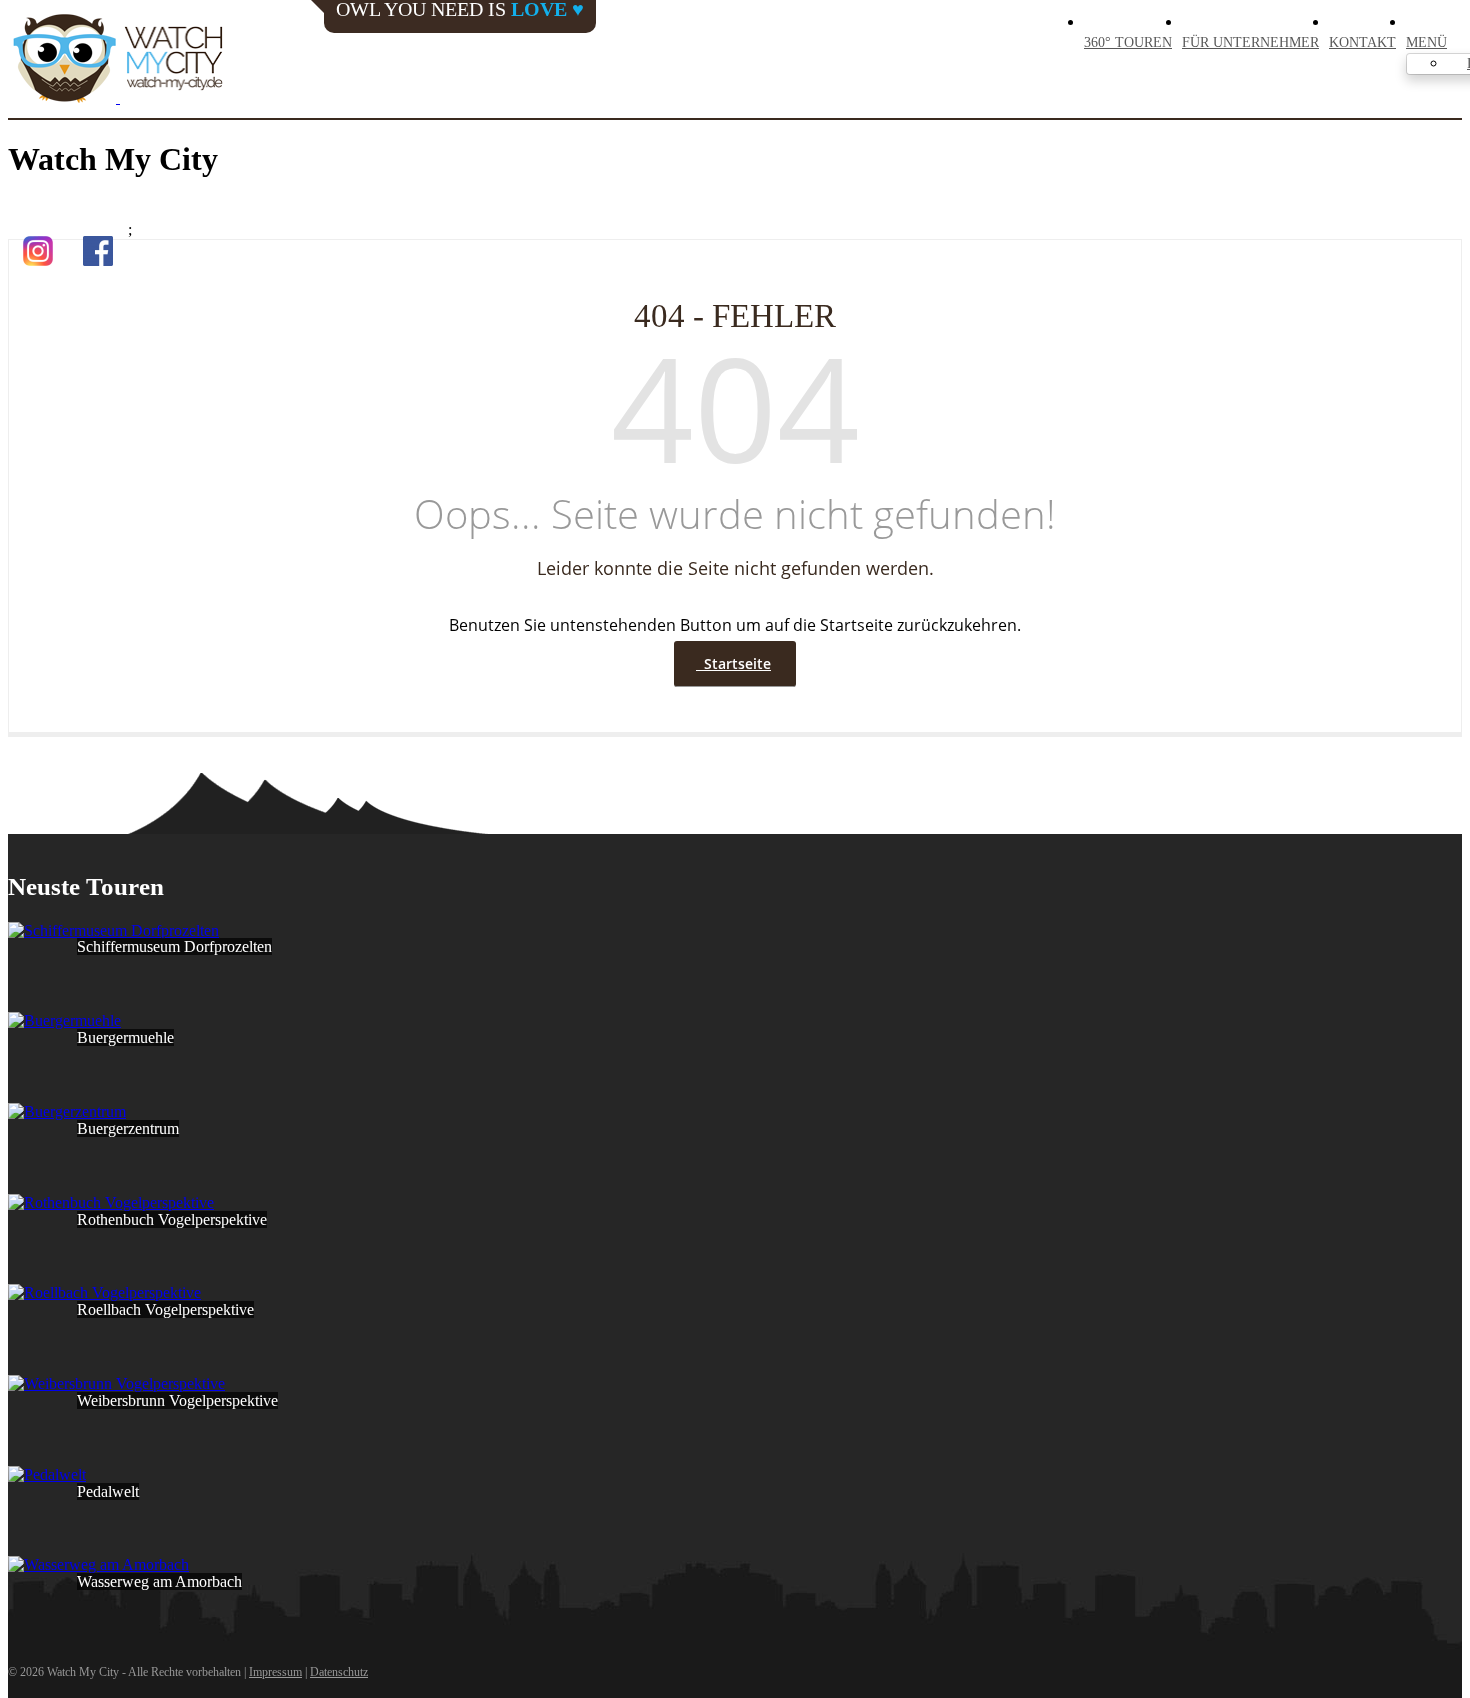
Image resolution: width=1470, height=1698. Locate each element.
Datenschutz (339, 1672)
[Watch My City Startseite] (118, 60)
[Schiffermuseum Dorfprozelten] (113, 930)
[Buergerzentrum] (67, 1111)
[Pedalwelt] (47, 1474)
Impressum (275, 1672)
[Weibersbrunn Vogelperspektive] (116, 1383)
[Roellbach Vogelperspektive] (104, 1292)
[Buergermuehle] (64, 1020)
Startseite (733, 663)
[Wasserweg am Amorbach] (98, 1564)
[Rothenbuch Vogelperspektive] (111, 1202)
